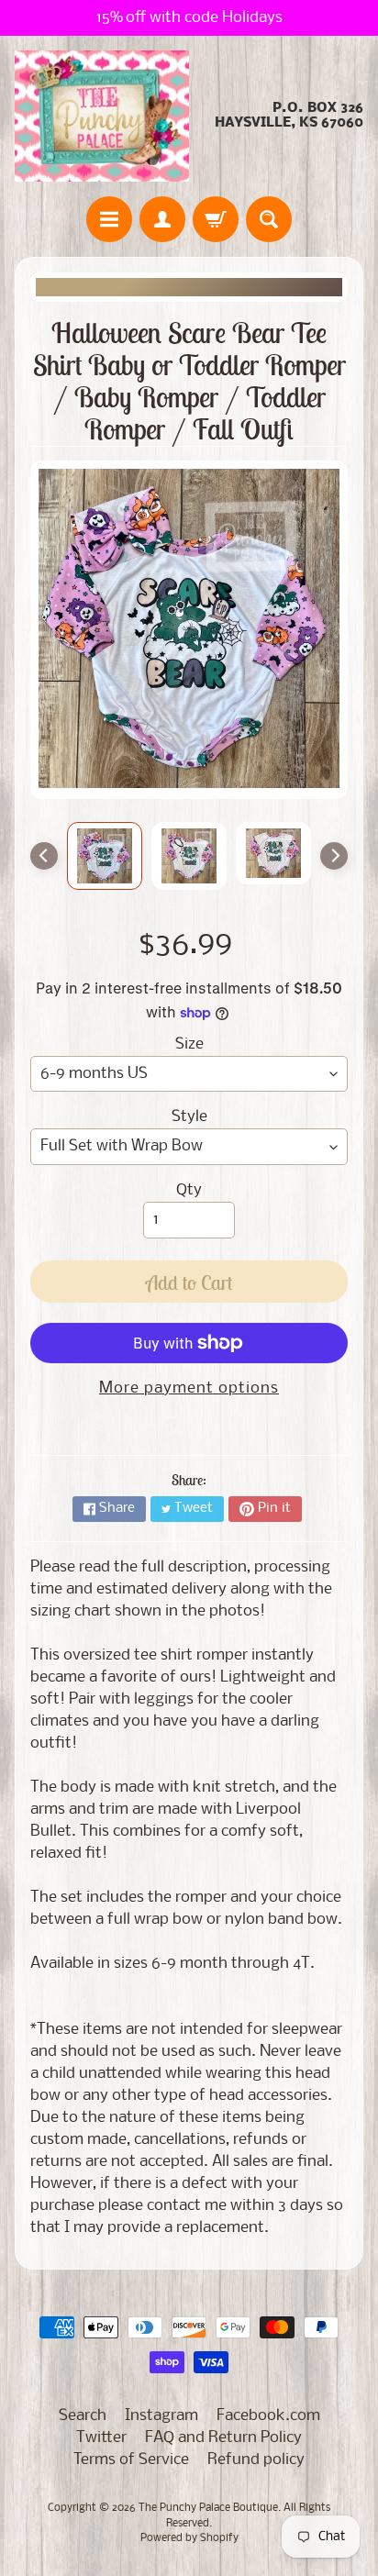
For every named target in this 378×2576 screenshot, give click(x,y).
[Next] (334, 856)
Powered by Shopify (189, 2538)
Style (189, 1117)
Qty (189, 1190)
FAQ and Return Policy (223, 2438)
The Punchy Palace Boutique (208, 2508)
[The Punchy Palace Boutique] (102, 116)
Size (189, 1044)
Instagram (161, 2416)
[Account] (162, 219)
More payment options (189, 1388)
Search (83, 2416)
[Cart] (216, 219)
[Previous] (44, 856)
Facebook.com (268, 2416)
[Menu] (109, 219)
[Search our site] (269, 219)
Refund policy (256, 2460)
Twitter (101, 2438)
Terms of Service (131, 2460)
